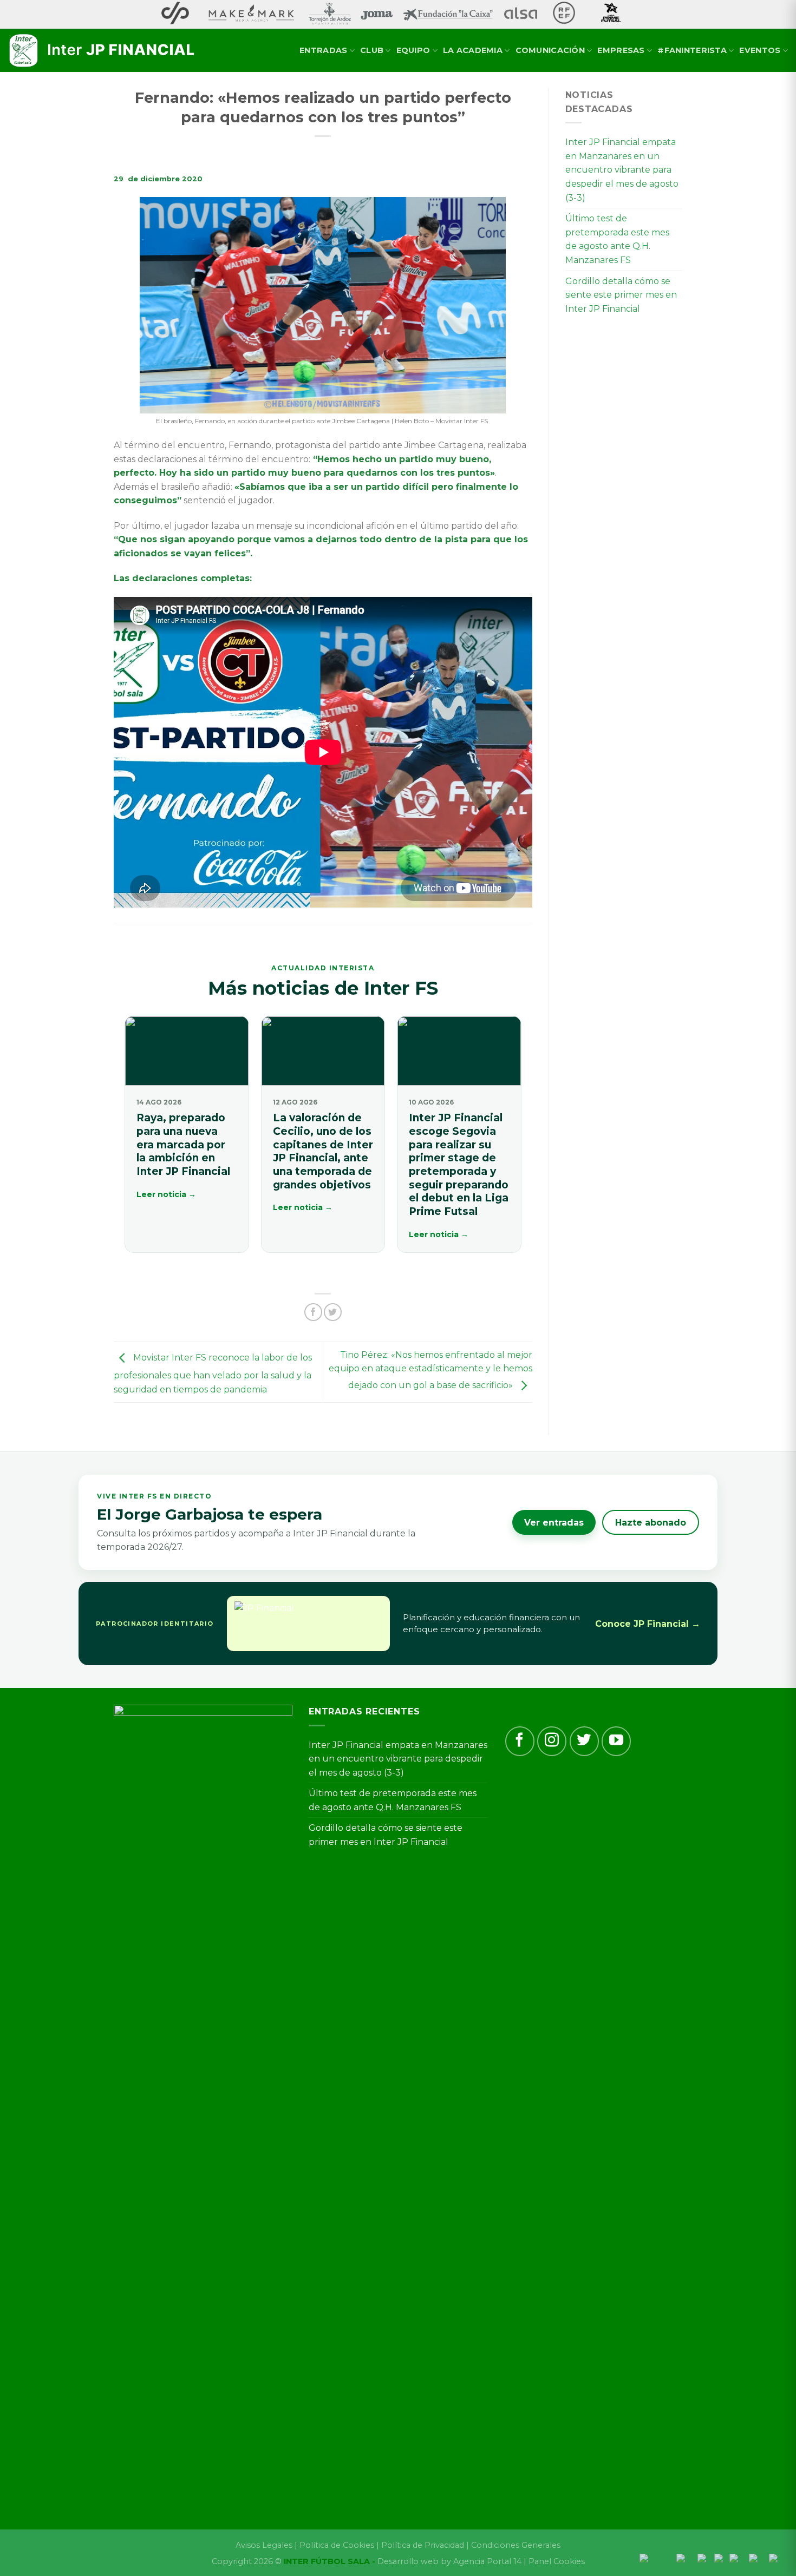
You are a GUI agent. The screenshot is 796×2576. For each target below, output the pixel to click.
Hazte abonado (651, 1523)
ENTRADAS (323, 50)
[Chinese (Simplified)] (658, 2560)
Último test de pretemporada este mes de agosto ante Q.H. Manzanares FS (617, 239)
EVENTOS (760, 50)
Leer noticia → (166, 1194)
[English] (687, 2560)
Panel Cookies (557, 2561)
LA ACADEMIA (473, 50)
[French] (706, 2560)
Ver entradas (554, 1523)
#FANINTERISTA (692, 50)
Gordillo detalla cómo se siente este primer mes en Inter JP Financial (621, 295)
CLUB (372, 50)
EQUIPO (413, 50)
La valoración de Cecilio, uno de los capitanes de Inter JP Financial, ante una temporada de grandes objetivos (323, 1151)
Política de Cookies (337, 2545)
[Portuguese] (739, 2560)
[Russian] (759, 2560)
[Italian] (722, 2560)
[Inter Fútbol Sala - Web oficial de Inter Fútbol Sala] (103, 51)
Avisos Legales (264, 2545)
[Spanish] (778, 2560)
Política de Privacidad (423, 2545)
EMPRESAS (621, 50)
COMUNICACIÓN (550, 50)
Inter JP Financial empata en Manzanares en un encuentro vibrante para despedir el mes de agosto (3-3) (622, 170)
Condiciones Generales (516, 2545)
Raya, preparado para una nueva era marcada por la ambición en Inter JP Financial (183, 1145)
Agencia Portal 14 (487, 2561)
